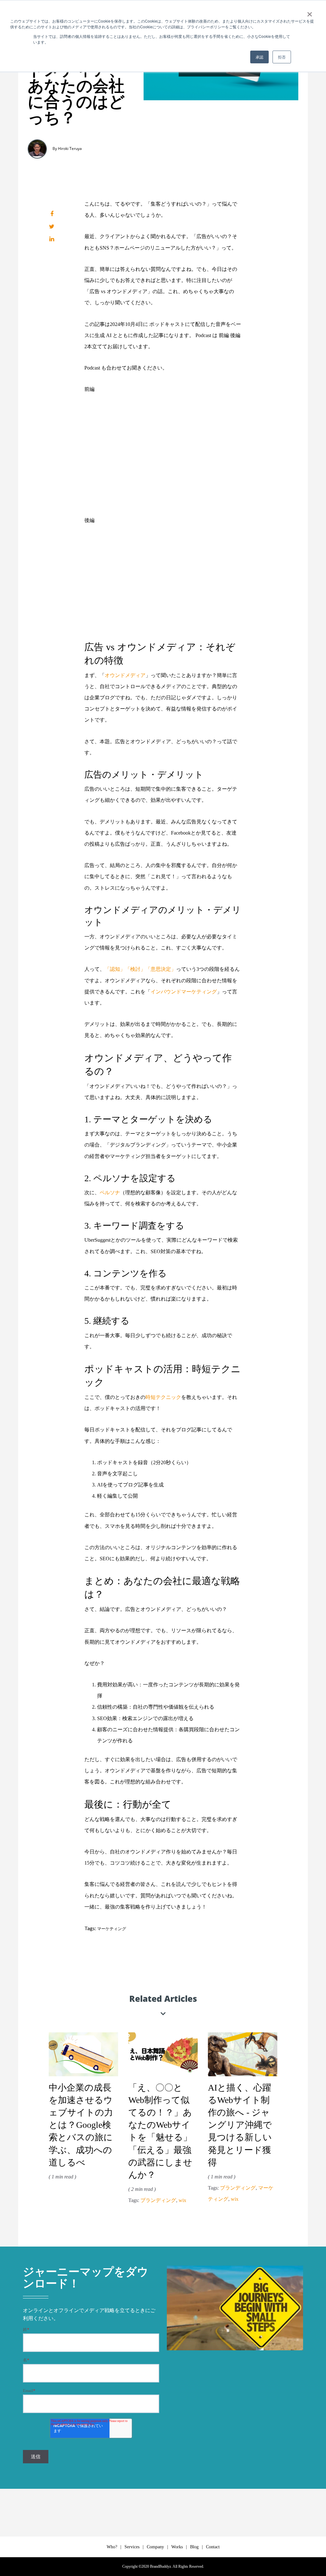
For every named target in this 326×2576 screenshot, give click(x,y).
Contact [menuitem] (213, 2547)
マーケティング (112, 1929)
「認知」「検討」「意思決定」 (140, 969)
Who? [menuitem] (112, 2547)
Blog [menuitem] (194, 2547)
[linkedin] (52, 239)
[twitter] (52, 227)
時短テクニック (163, 1397)
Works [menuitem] (177, 2547)
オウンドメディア (125, 675)
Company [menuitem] (155, 2547)
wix (182, 2200)
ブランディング (158, 2200)
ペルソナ (110, 1193)
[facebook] (52, 214)
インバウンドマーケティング (184, 992)
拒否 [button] (282, 57)
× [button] (310, 12)
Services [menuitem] (132, 2547)
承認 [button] (259, 57)
